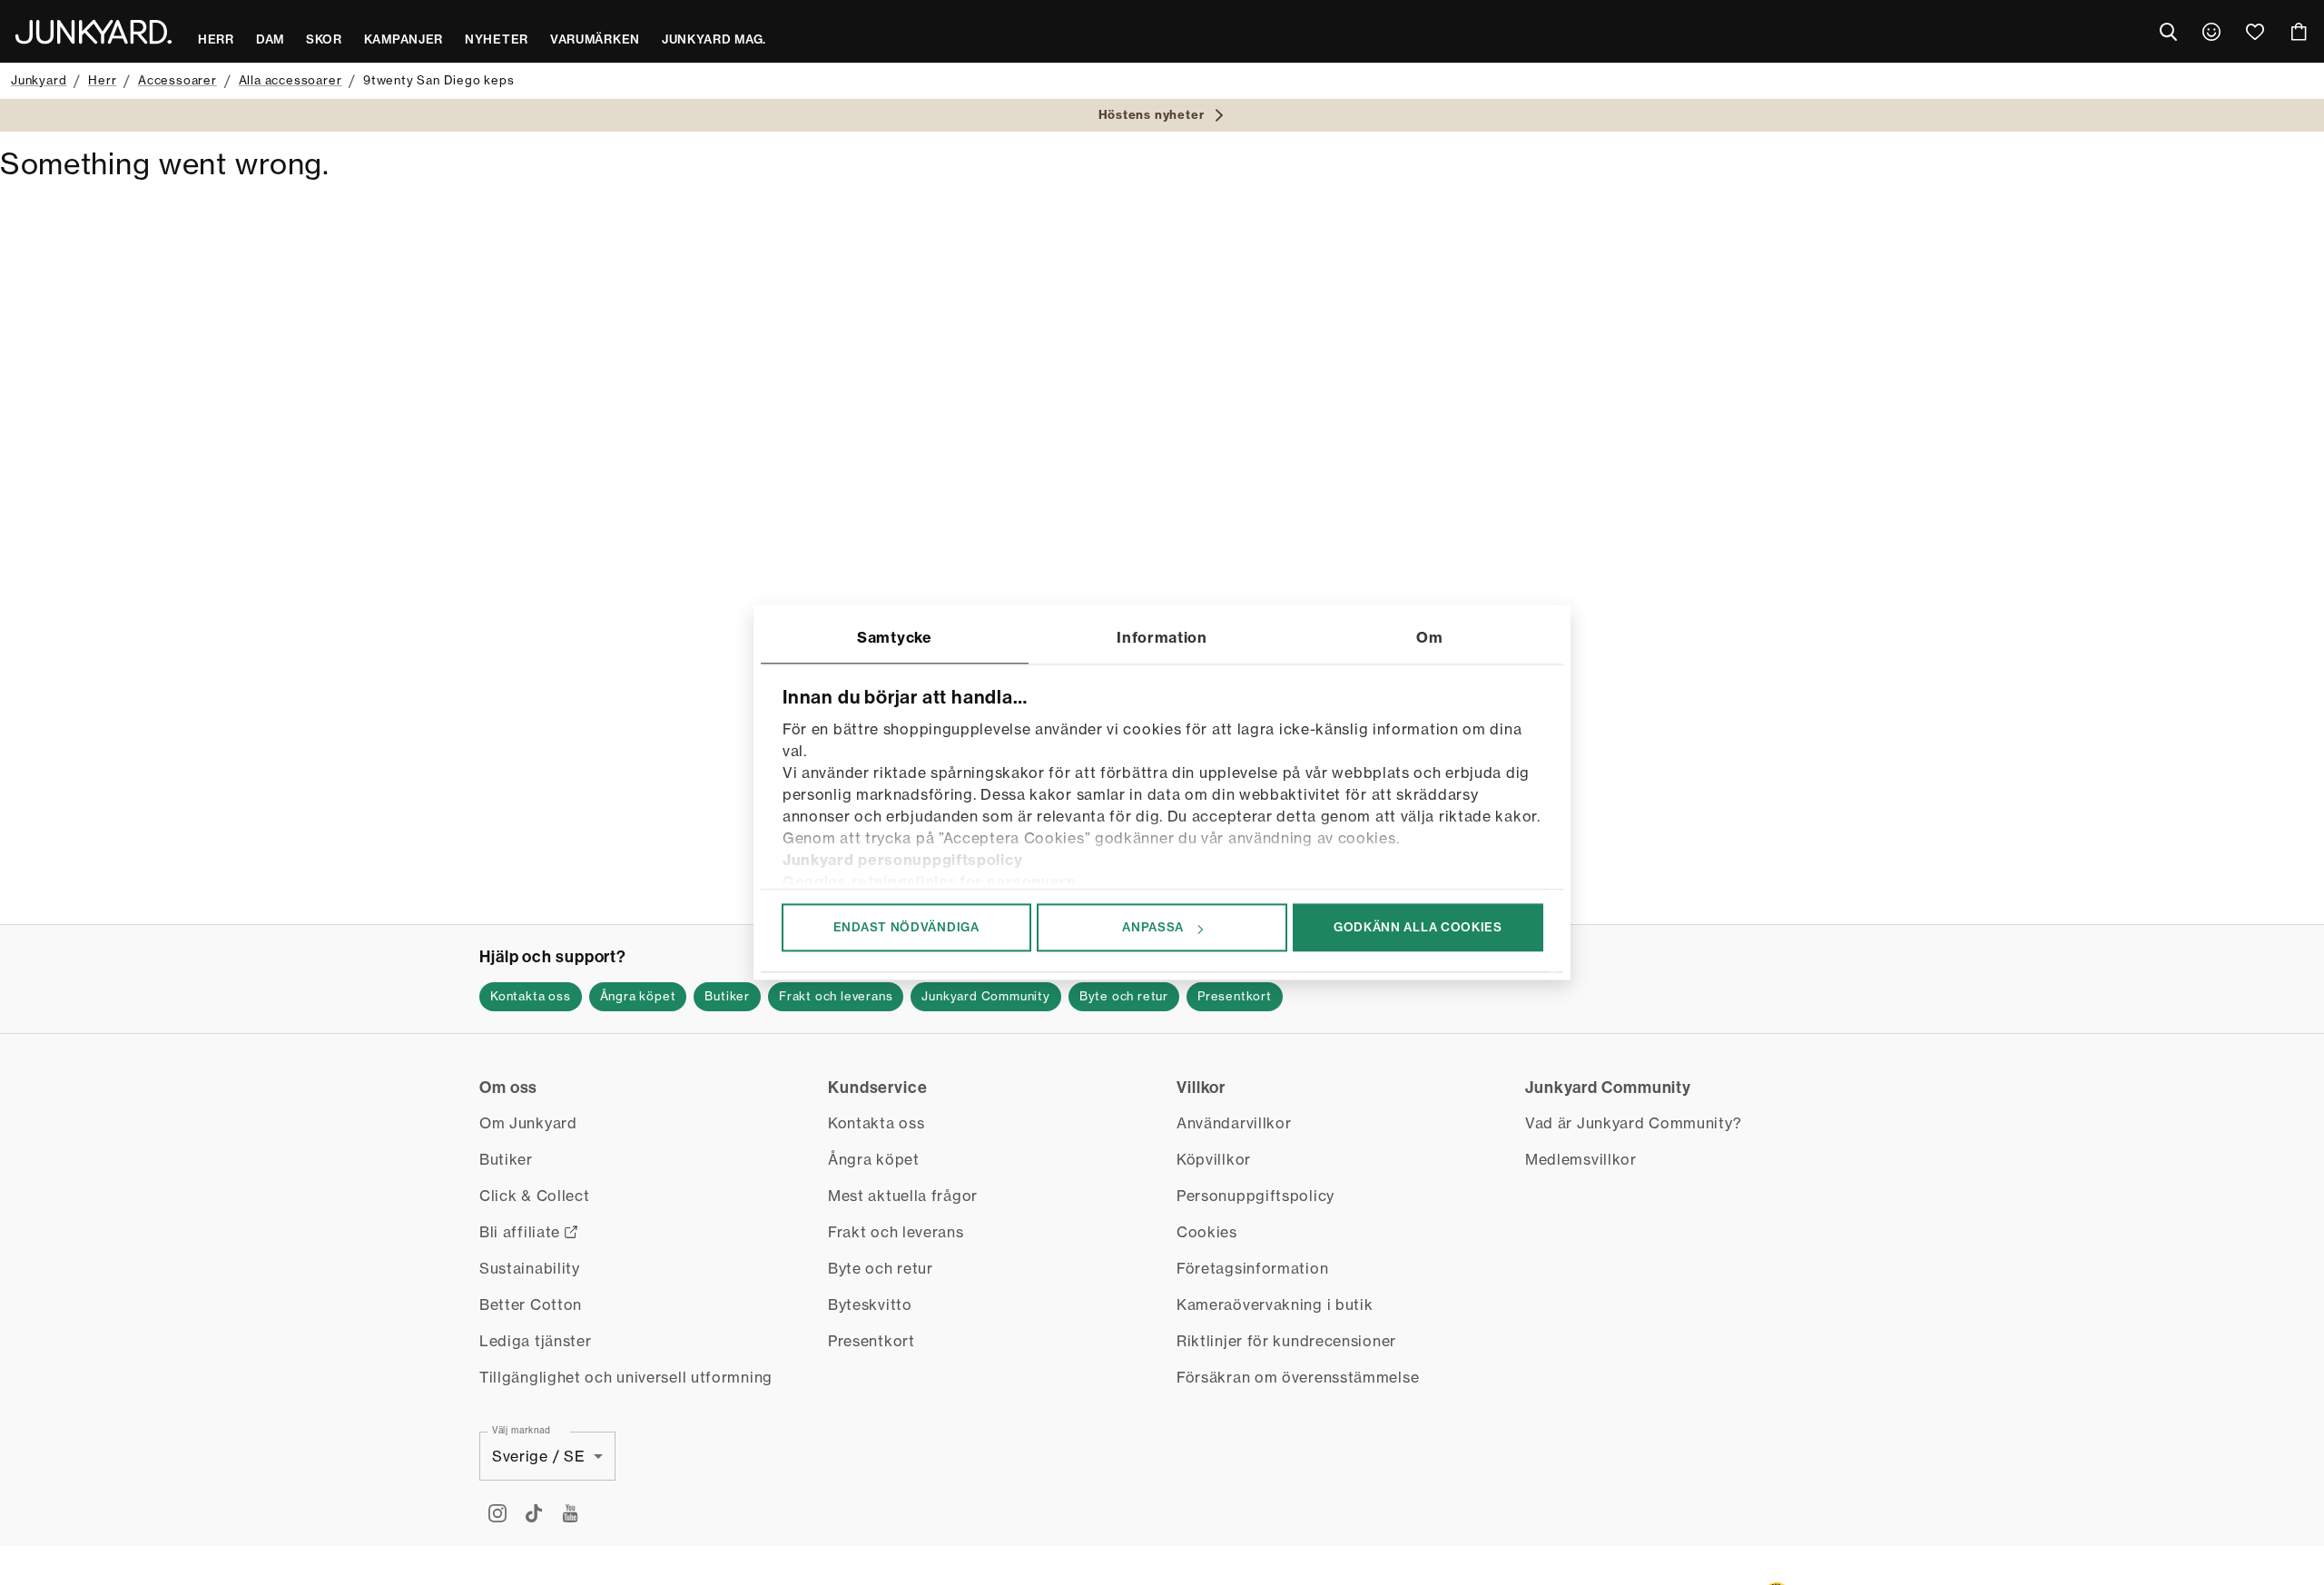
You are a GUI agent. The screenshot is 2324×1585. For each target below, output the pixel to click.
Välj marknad (521, 1430)
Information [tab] (1162, 637)
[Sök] (2168, 32)
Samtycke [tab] (895, 637)
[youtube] (570, 1513)
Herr (102, 80)
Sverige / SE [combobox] (538, 1456)
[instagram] (497, 1513)
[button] (531, 997)
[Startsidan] (94, 32)
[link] (2211, 32)
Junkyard (39, 80)
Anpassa (1153, 927)
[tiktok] (534, 1513)
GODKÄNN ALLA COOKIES (1418, 927)
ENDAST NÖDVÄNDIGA (906, 927)
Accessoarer (177, 80)
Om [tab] (1429, 637)
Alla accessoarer (290, 80)
